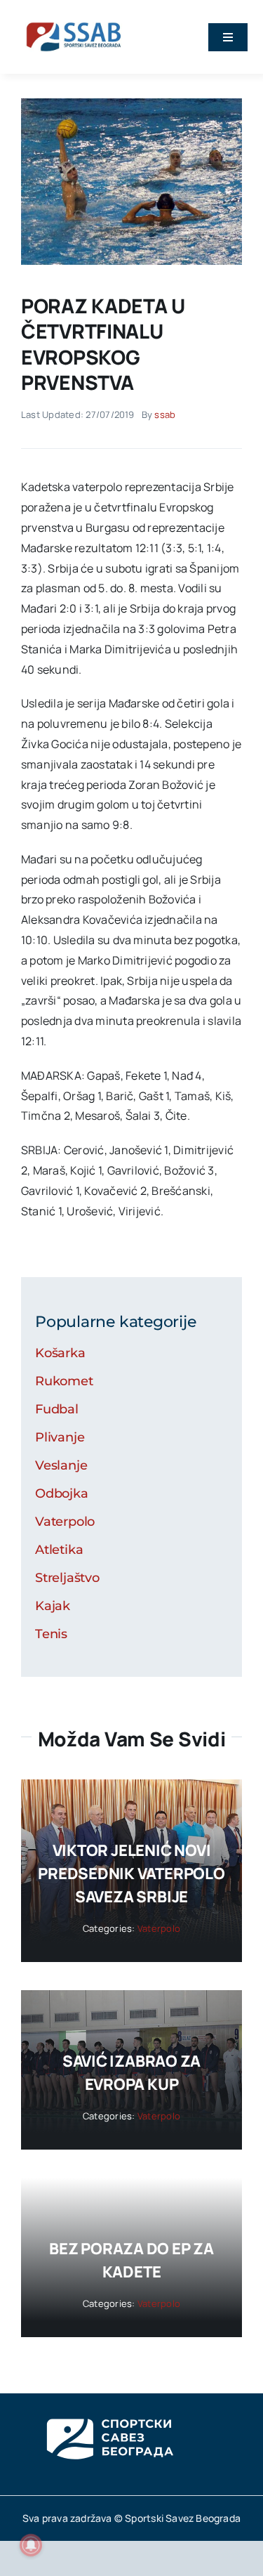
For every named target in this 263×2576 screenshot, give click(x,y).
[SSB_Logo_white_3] (109, 2406)
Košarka (60, 1353)
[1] (131, 104)
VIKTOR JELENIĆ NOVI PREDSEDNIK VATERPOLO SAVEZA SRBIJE (131, 1874)
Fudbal (57, 1409)
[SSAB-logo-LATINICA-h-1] (74, 20)
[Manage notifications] (31, 2545)
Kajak (53, 1606)
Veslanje (61, 1465)
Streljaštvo (67, 1578)
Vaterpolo (65, 1522)
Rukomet (64, 1381)
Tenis (51, 1634)
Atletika (59, 1550)
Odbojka (62, 1493)
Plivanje (60, 1437)
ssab (165, 414)
